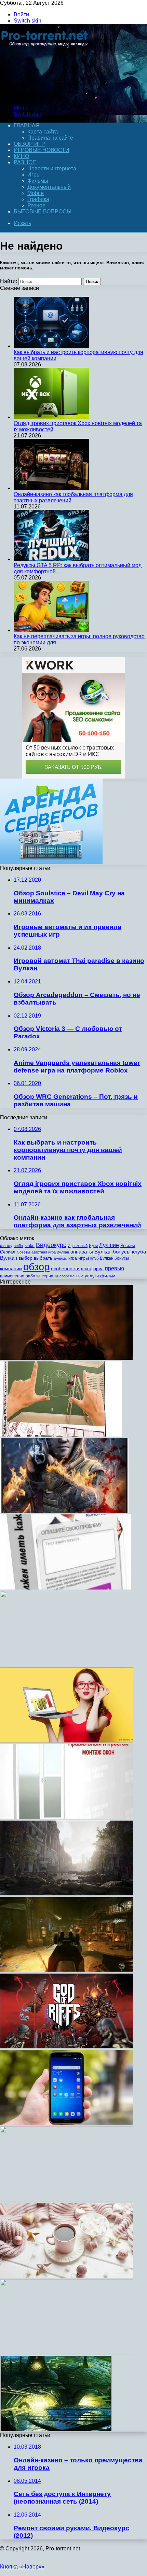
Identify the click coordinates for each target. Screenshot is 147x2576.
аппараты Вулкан (91, 1252)
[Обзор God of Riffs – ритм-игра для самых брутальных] (67, 2047)
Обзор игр (29, 144)
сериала (50, 1276)
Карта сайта (43, 132)
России (128, 1245)
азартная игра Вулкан (50, 1252)
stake (30, 1246)
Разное (25, 162)
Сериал (8, 1252)
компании (11, 1269)
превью (115, 1268)
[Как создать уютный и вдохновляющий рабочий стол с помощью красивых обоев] (67, 2276)
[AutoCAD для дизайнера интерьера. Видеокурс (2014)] (61, 1435)
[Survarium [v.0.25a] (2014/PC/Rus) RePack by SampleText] (64, 1511)
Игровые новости (42, 150)
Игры (34, 175)
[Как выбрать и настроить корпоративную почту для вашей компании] (51, 346)
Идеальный (78, 1246)
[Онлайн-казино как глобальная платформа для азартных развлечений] (51, 488)
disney (6, 1246)
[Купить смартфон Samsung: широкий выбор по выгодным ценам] (67, 2123)
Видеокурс (51, 1245)
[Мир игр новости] (45, 96)
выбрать (43, 1258)
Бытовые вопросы (43, 212)
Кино (21, 156)
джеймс (60, 1258)
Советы (23, 1252)
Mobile (36, 193)
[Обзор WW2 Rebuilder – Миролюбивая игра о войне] (67, 1894)
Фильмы (38, 181)
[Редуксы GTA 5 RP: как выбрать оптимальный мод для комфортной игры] (51, 559)
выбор (25, 1258)
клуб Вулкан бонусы (110, 1258)
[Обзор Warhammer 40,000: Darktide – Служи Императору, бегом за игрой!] (67, 1970)
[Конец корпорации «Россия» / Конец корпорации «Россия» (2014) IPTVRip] (67, 2353)
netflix (18, 1246)
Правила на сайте (50, 138)
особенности (65, 1269)
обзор (36, 1267)
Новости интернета (52, 169)
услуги (92, 1276)
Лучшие (109, 1245)
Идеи (93, 1246)
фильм (108, 1276)
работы (33, 1276)
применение (12, 1276)
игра (73, 1258)
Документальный (49, 187)
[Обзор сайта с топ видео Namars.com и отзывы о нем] (67, 1741)
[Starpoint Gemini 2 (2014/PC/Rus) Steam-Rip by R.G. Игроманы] (56, 2429)
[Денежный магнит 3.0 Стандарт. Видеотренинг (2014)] (67, 2200)
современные (71, 1276)
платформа (92, 1269)
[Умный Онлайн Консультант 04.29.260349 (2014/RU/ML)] (65, 1588)
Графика (38, 199)
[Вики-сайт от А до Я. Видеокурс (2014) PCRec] (67, 1664)
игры (84, 1258)
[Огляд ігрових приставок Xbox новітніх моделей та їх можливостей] (51, 417)
